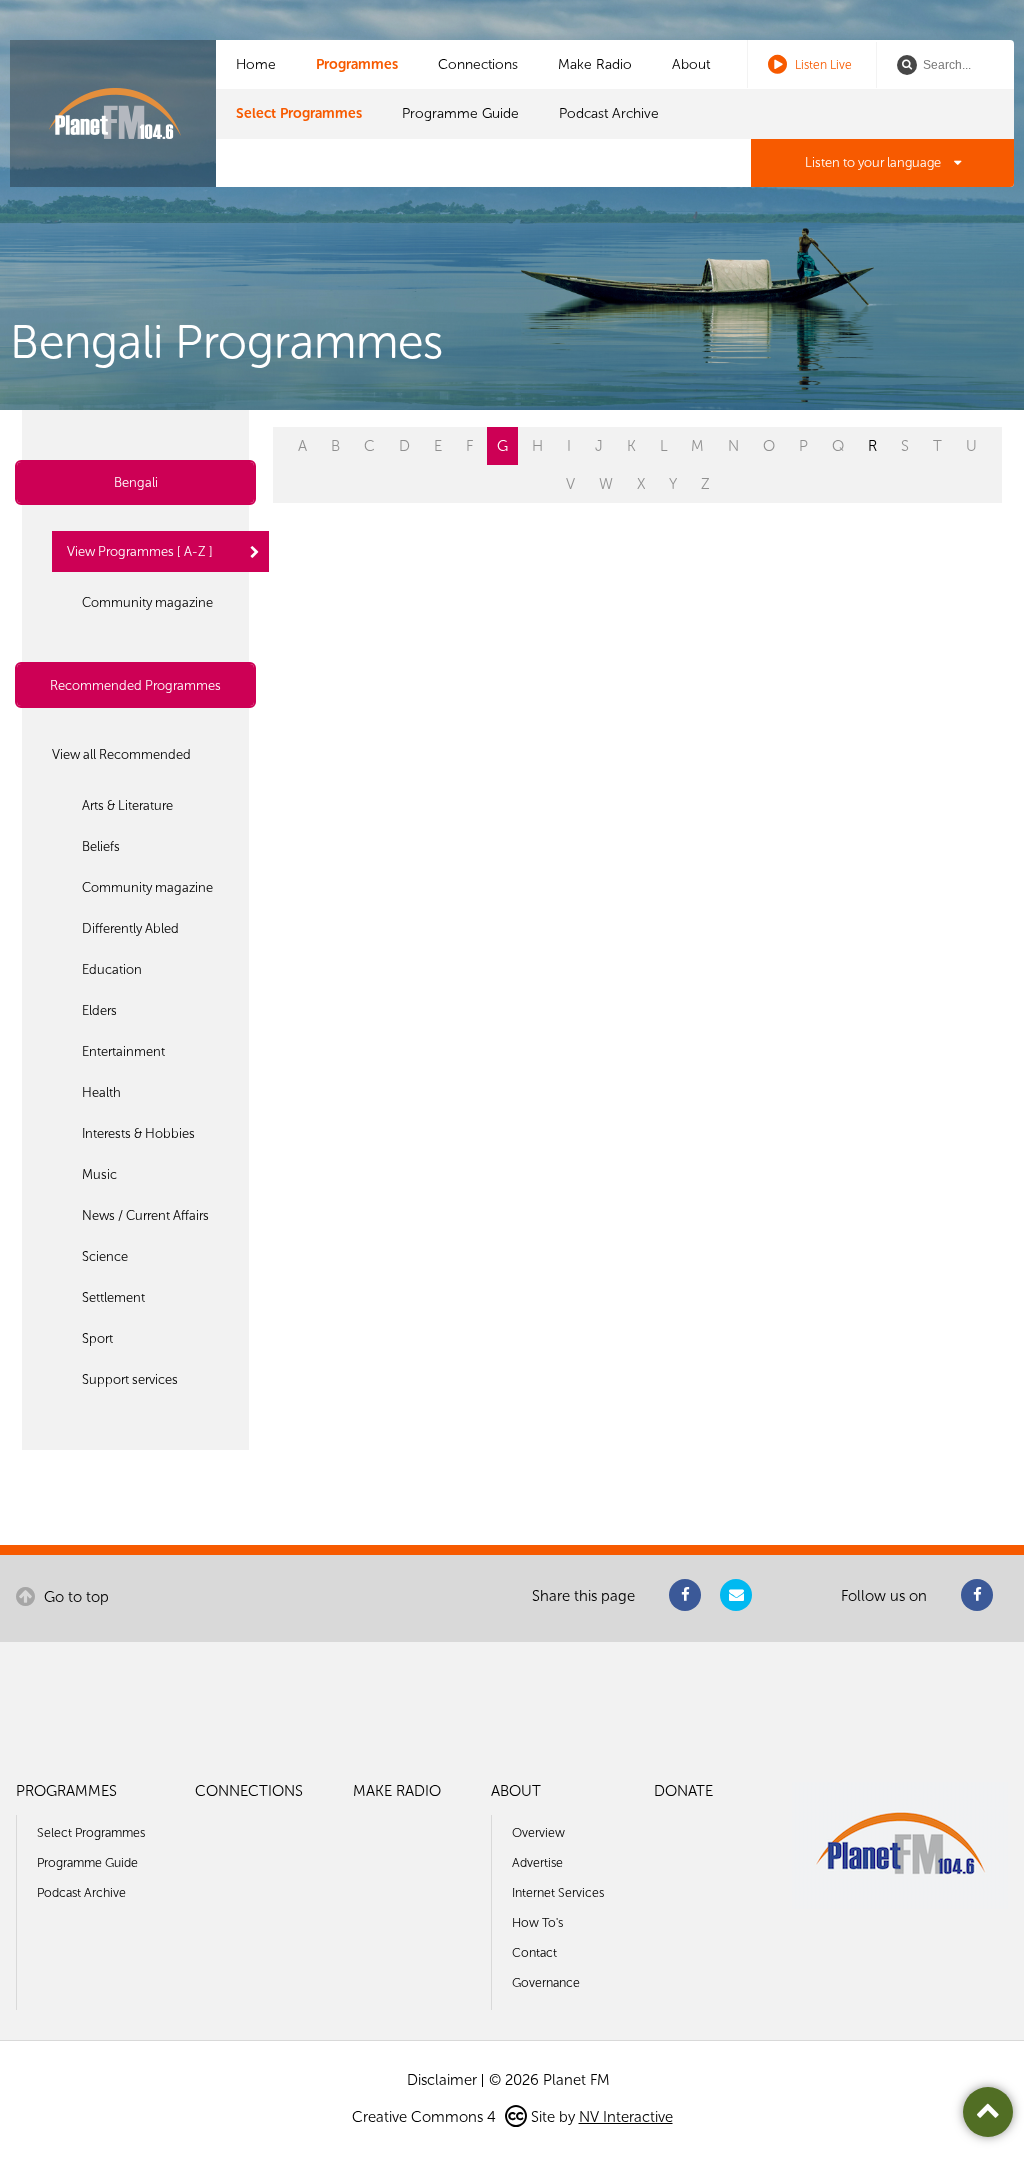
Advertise (537, 1862)
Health (101, 1092)
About (691, 64)
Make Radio (595, 64)
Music (99, 1174)
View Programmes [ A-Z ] (140, 551)
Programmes (357, 64)
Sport (97, 1338)
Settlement (113, 1297)
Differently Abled (130, 928)
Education (112, 969)
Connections (478, 64)
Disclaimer (442, 2080)
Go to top (74, 1597)
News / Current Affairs (145, 1215)
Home (256, 64)
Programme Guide (460, 113)
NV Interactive (626, 2117)
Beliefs (101, 846)
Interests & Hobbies (138, 1133)
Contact (534, 1952)
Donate (683, 1791)
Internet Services (558, 1892)
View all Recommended (121, 754)
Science (105, 1256)
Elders (99, 1010)
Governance (546, 1982)
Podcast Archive (609, 113)
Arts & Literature (127, 805)
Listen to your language (874, 162)
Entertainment (123, 1051)
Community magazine (147, 602)
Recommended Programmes (135, 685)
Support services (130, 1379)
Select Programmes (299, 113)
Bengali (136, 482)
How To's (537, 1922)
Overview (538, 1832)
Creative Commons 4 (426, 2117)
